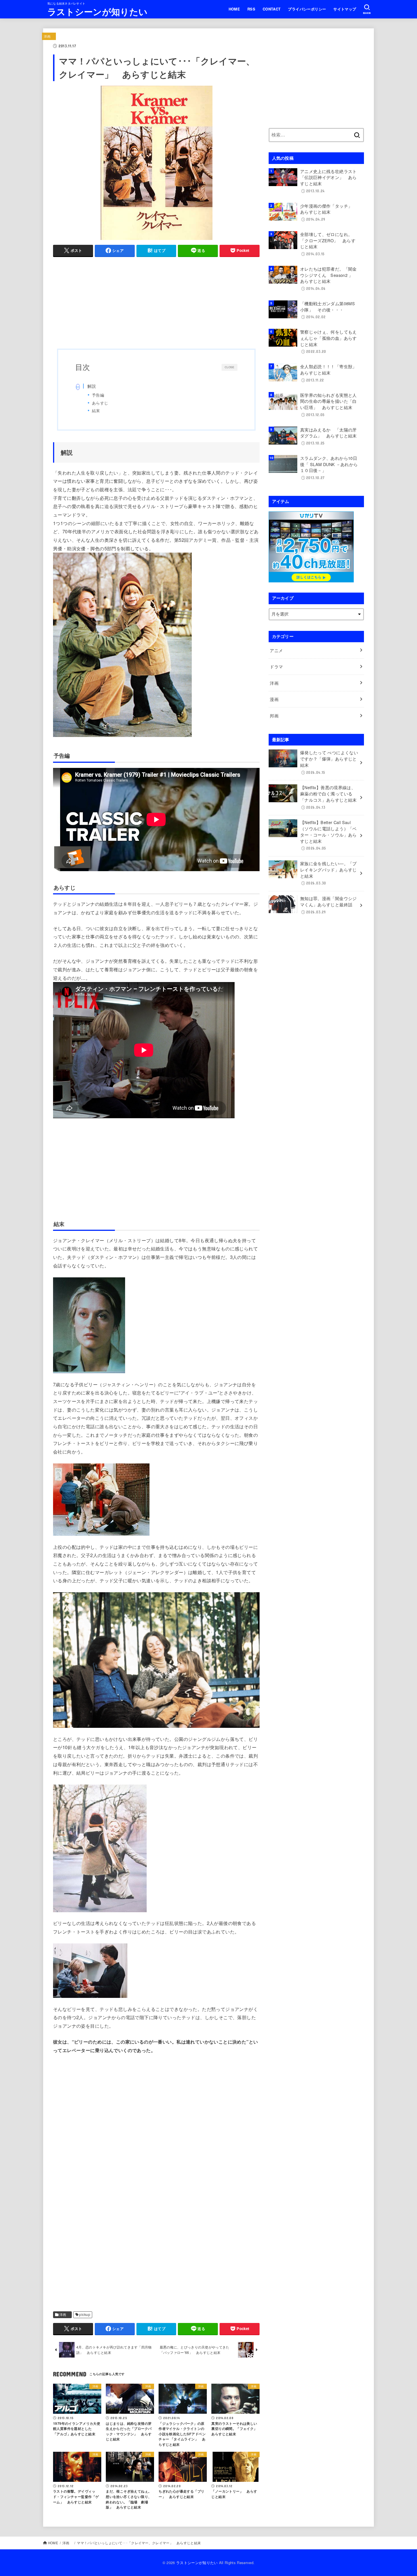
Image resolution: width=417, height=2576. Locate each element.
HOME (234, 9)
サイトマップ (345, 9)
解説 (92, 386)
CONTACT (272, 9)
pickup (85, 2314)
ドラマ (276, 666)
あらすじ (100, 403)
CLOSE (229, 367)
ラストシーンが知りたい (97, 11)
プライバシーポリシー (307, 9)
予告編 (98, 395)
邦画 (276, 716)
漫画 (276, 699)
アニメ (278, 650)
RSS (251, 9)
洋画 (49, 36)
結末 (96, 410)
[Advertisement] (156, 302)
